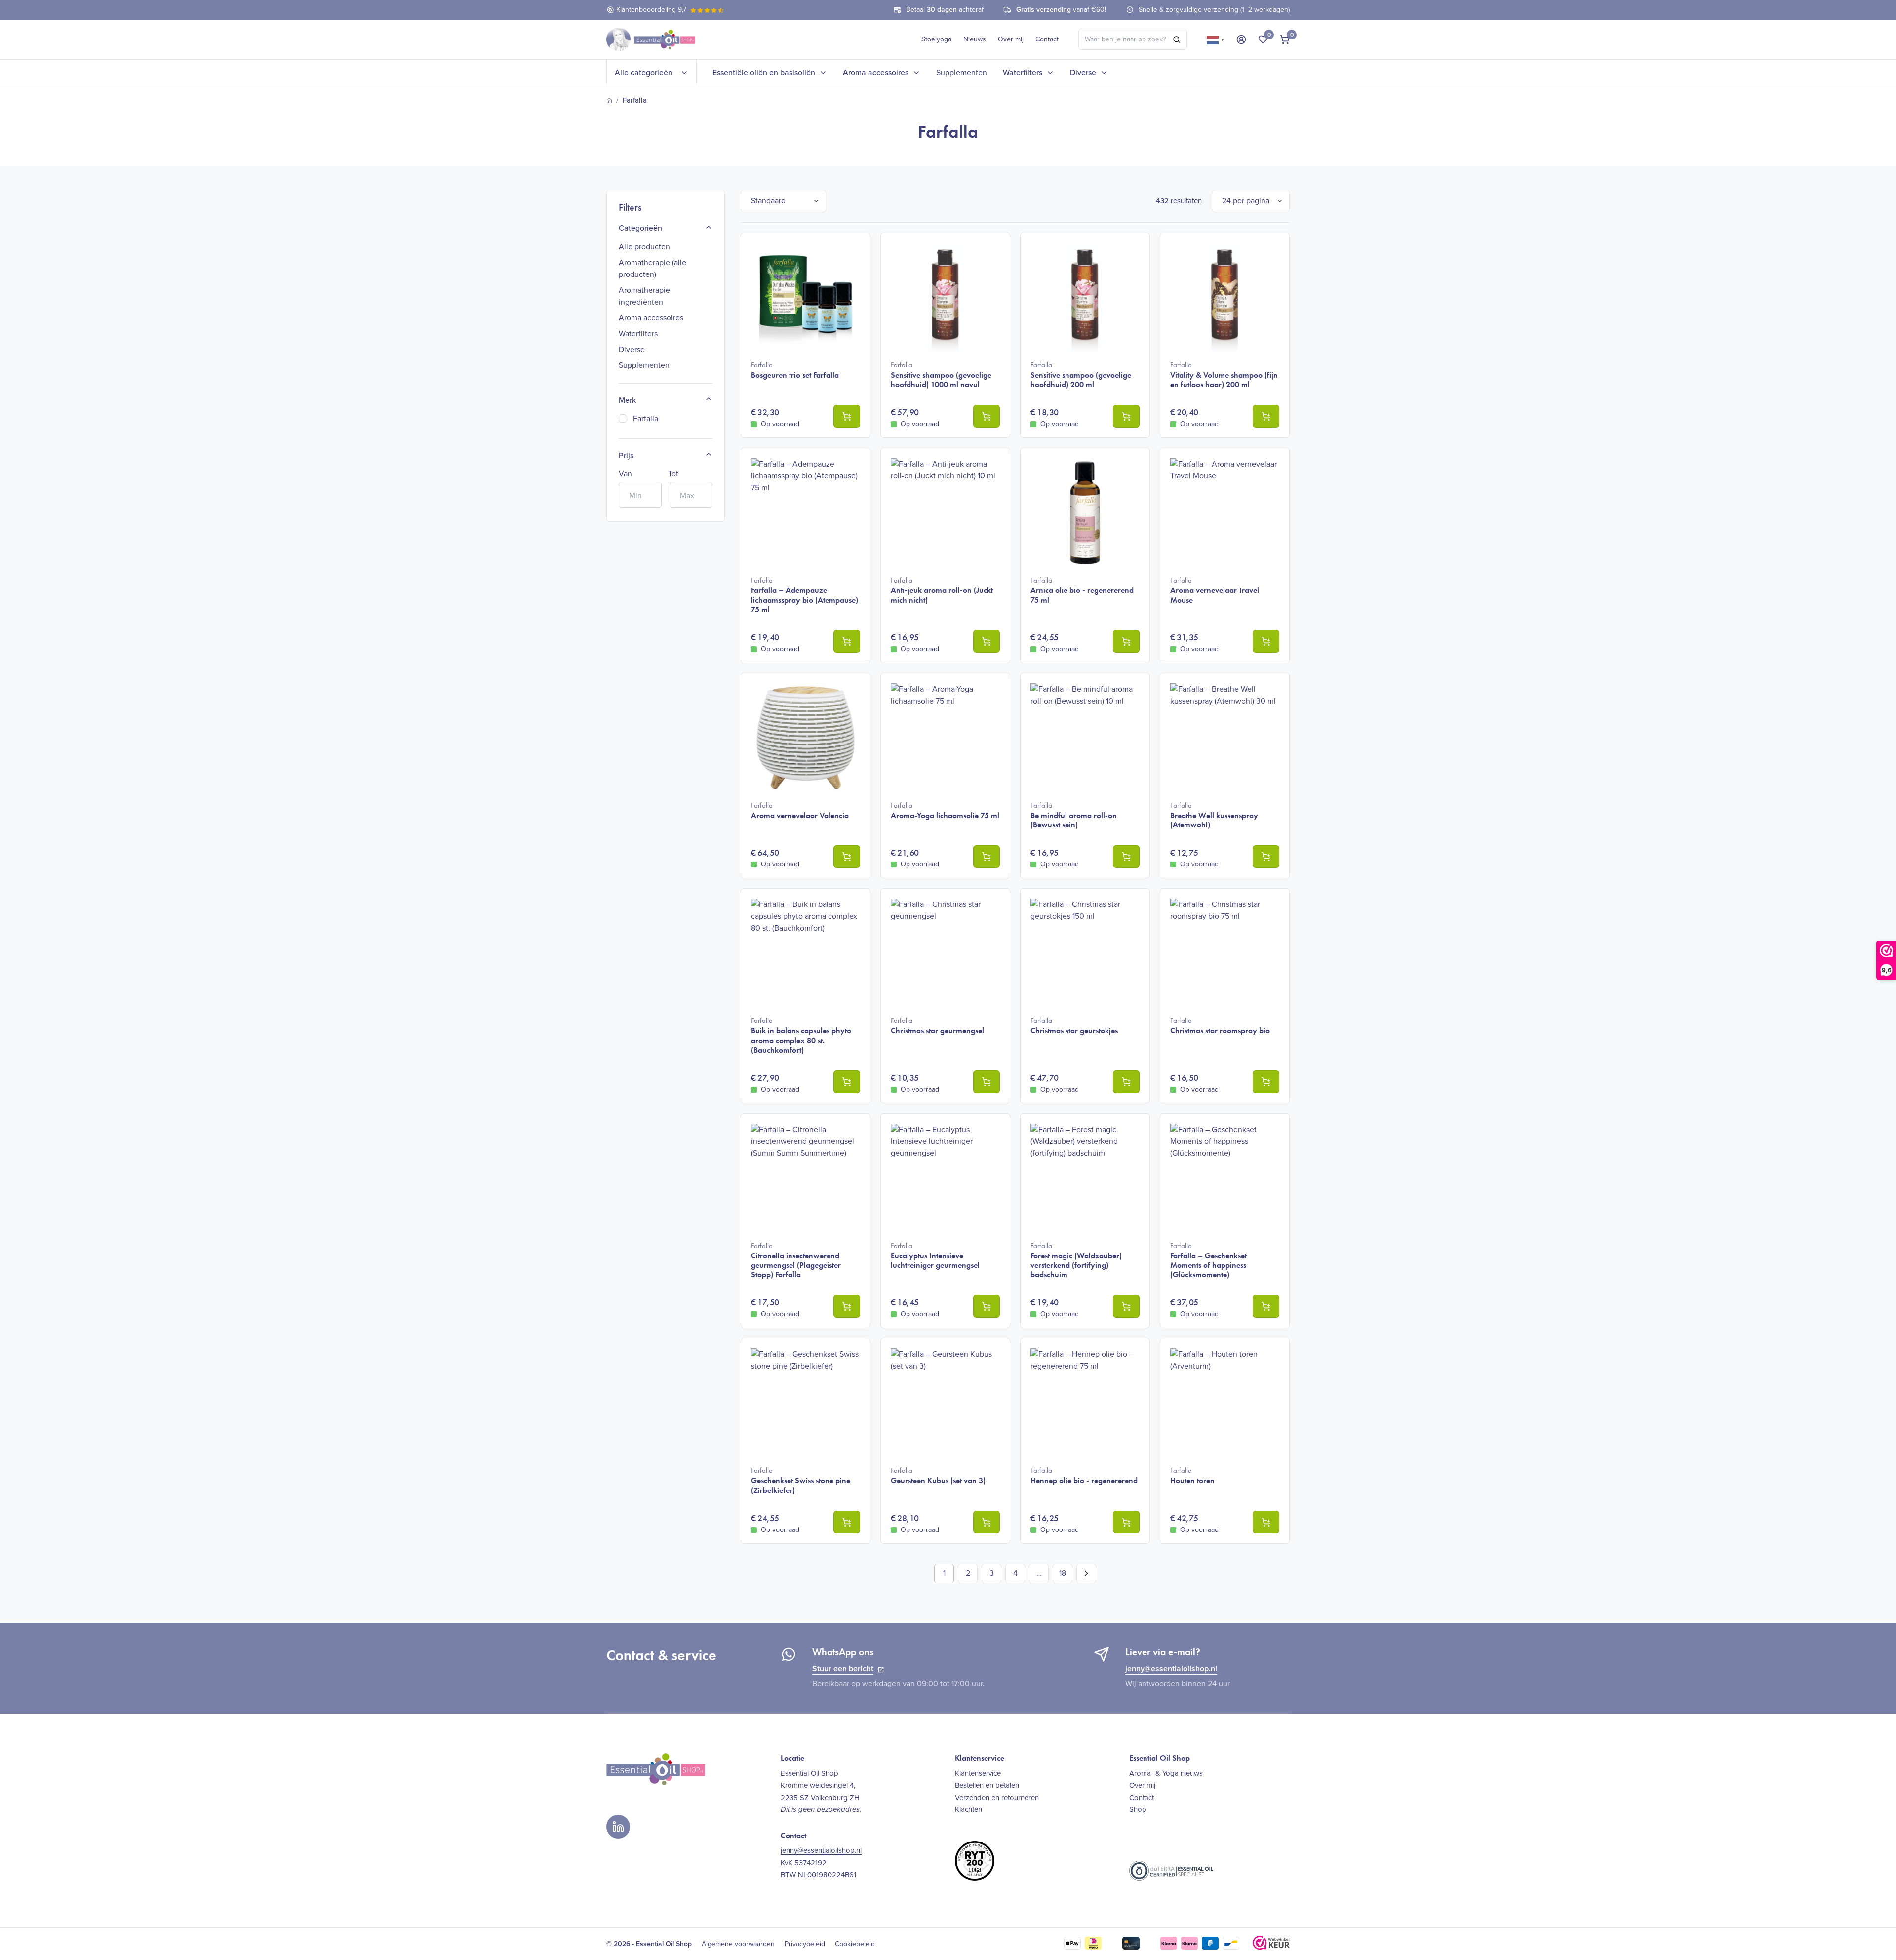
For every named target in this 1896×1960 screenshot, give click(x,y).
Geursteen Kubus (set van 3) (938, 1475)
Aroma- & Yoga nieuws (1166, 1773)
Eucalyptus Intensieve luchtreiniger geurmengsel (935, 1255)
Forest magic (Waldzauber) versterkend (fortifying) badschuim (1076, 1260)
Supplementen (962, 72)
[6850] (847, 1082)
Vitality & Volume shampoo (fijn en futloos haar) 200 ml (1224, 375)
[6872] (1126, 416)
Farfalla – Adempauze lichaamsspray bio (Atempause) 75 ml (805, 595)
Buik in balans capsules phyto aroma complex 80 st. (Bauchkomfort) (801, 1035)
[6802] (847, 1306)
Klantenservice (978, 1773)
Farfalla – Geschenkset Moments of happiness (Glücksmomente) (1208, 1260)
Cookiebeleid (855, 1944)
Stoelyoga (936, 39)
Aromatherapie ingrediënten (644, 296)
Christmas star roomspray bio (1220, 1026)
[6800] (987, 1082)
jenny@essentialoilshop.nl (1171, 1668)
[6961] (1126, 1522)
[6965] (847, 857)
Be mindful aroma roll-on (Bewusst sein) (1074, 815)
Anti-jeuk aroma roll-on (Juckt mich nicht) (942, 590)
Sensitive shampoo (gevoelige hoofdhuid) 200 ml (1081, 375)
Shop (1138, 1809)
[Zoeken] (1177, 39)
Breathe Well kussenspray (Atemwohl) (1214, 815)
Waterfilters (1023, 72)
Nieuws (975, 39)
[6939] (1126, 1306)
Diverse (1083, 72)
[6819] (1266, 1082)
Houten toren (1192, 1475)
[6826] (1126, 857)
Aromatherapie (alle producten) (652, 268)
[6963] (1266, 641)
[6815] (1266, 857)
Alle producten (644, 247)
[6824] (987, 641)
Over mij (1011, 39)
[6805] (987, 1306)
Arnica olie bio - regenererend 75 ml (1082, 590)
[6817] (1126, 1082)
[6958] (1126, 641)
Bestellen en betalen (987, 1785)
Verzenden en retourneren (997, 1798)
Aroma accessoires (876, 72)
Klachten (968, 1809)
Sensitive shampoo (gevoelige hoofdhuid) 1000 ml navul (941, 375)
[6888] (987, 857)
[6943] (1266, 1522)
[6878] (1266, 1306)
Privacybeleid (805, 1944)
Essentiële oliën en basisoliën (764, 72)
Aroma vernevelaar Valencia (800, 810)
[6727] (847, 416)
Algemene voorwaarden (738, 1944)
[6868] (1266, 416)
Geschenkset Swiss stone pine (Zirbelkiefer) (801, 1480)
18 (1063, 1573)
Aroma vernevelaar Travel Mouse (1215, 590)
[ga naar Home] (609, 101)
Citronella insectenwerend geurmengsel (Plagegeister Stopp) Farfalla (796, 1260)
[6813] (847, 641)
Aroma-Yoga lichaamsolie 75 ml (945, 810)
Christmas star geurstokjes (1074, 1026)
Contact (1047, 39)
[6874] (987, 416)
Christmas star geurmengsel (937, 1026)
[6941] (847, 1522)
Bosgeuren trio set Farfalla (795, 370)
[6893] (987, 1522)
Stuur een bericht (843, 1668)
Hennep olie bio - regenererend (1084, 1475)
